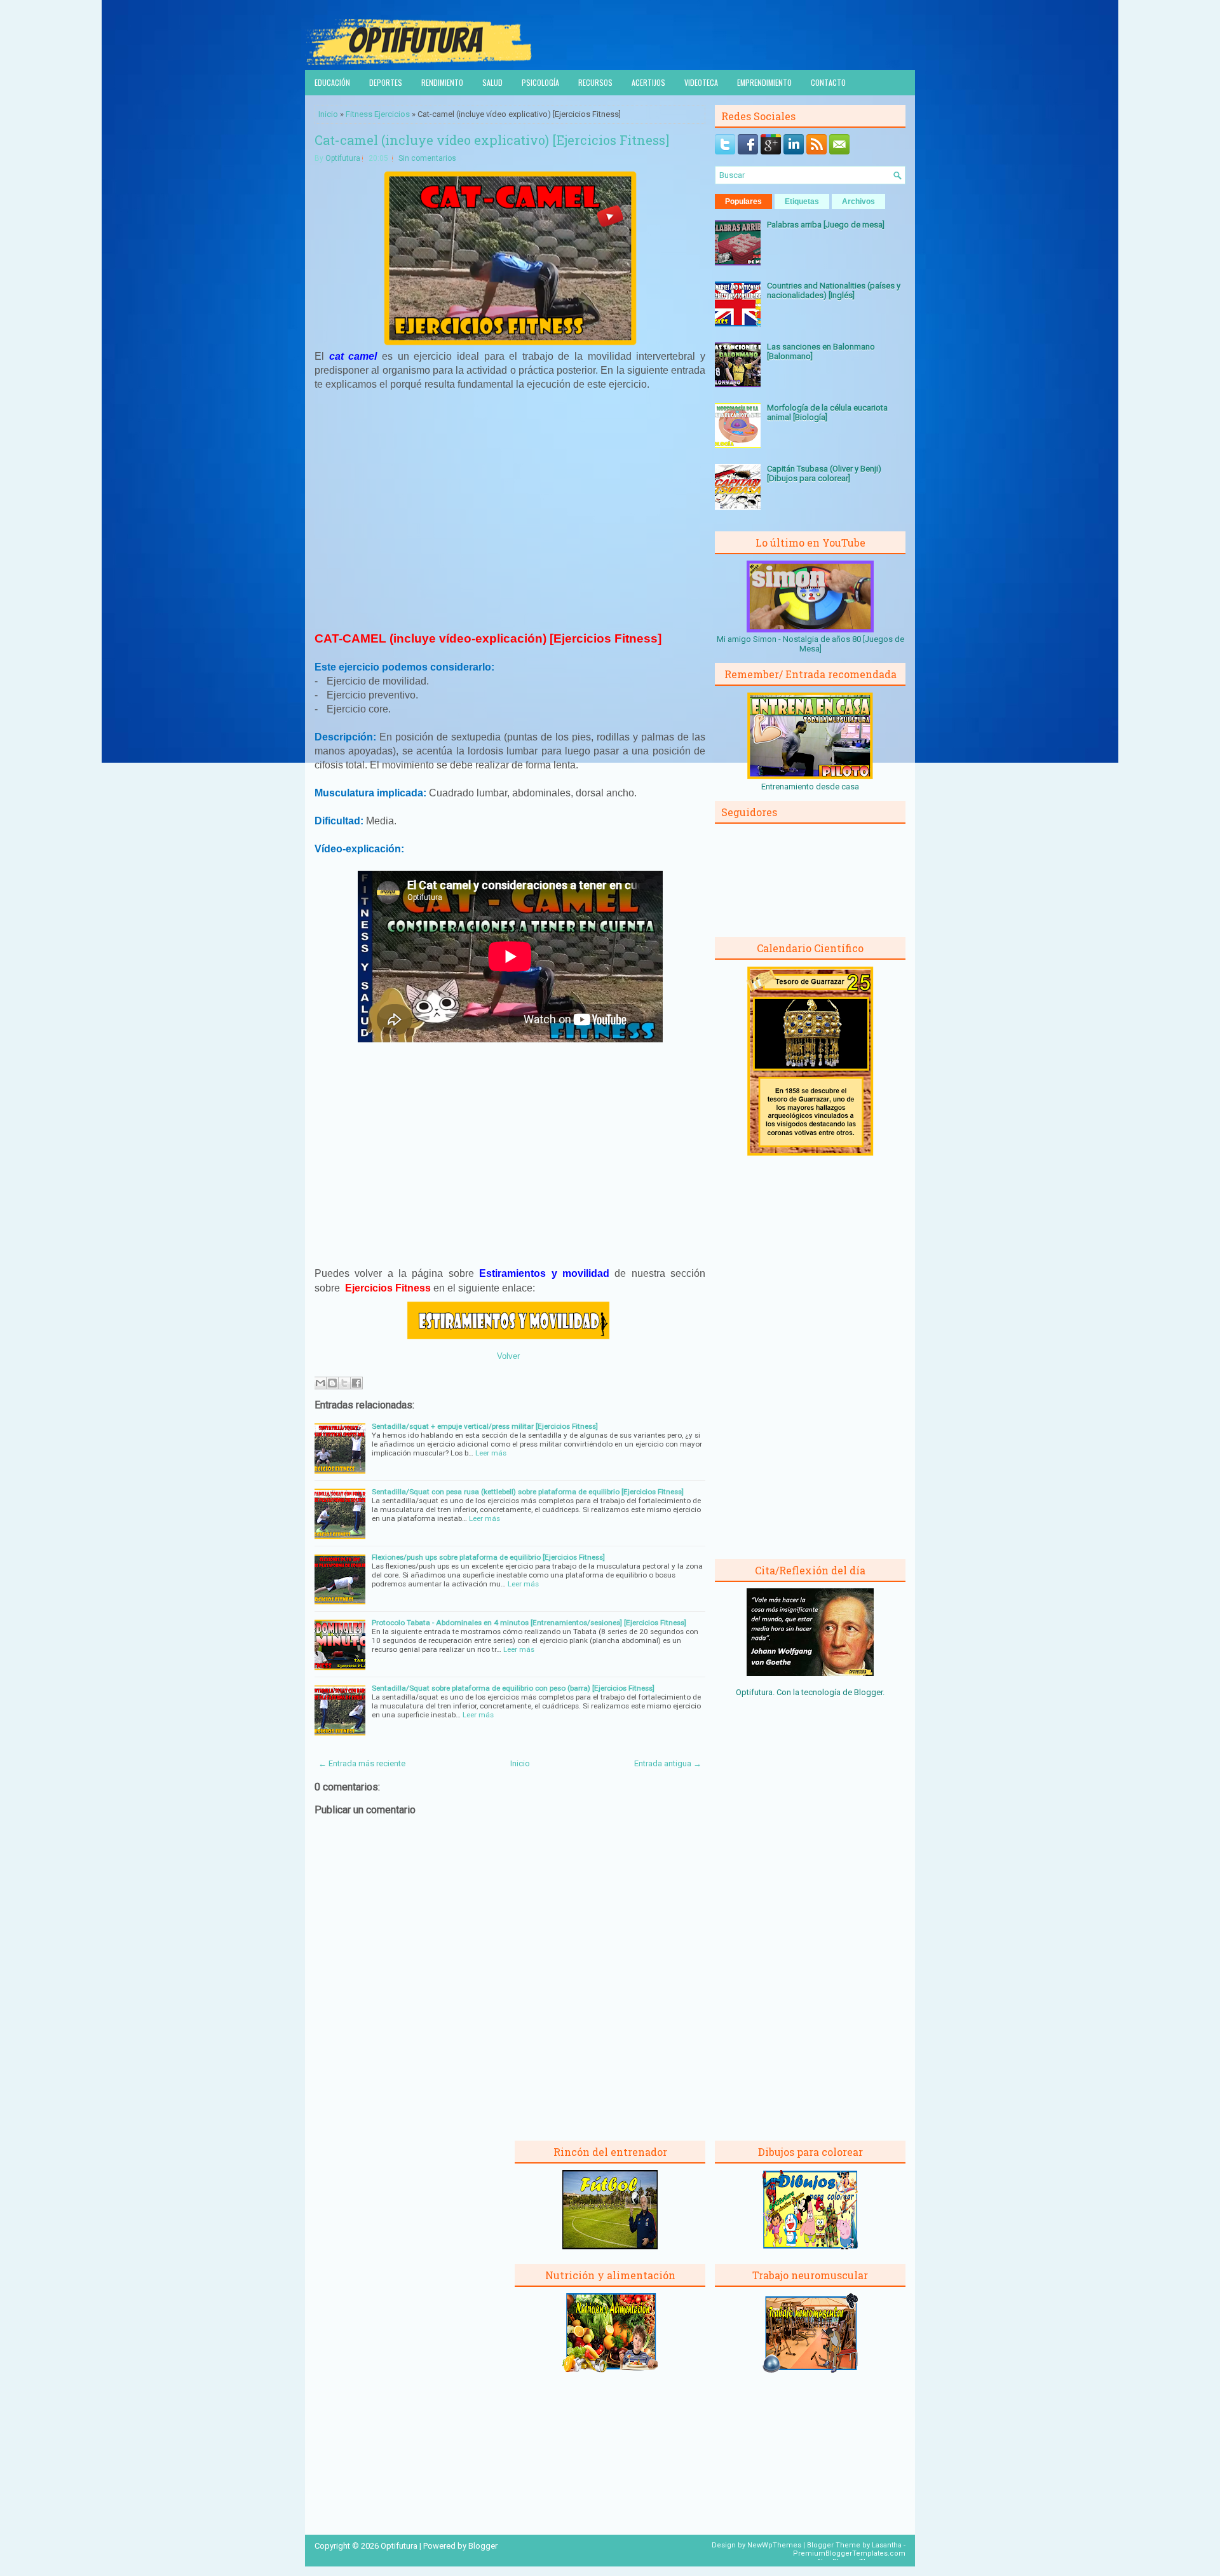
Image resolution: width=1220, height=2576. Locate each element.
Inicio (328, 114)
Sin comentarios (427, 158)
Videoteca (701, 82)
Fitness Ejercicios (378, 114)
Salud (492, 82)
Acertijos (648, 82)
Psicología (540, 82)
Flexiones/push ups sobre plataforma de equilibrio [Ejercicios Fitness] (488, 1557)
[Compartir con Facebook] (356, 1383)
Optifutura (343, 158)
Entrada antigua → (668, 1763)
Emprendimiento (764, 82)
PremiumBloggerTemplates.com (849, 2553)
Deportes (386, 82)
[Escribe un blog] (332, 1383)
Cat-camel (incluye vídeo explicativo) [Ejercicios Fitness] (492, 140)
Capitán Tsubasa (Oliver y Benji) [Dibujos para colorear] (824, 474)
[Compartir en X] (344, 1383)
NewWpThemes (774, 2545)
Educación (332, 82)
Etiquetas (802, 201)
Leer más (491, 1453)
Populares (743, 201)
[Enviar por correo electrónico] (320, 1383)
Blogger (868, 1692)
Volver (508, 1356)
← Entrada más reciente (362, 1763)
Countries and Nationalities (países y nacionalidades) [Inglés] (834, 290)
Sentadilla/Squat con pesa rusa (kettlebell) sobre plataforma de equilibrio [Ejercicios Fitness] (528, 1492)
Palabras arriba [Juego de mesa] (826, 225)
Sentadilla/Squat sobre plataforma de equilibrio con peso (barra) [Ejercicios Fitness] (513, 1688)
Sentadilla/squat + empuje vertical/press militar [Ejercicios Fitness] (485, 1426)
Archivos (858, 201)
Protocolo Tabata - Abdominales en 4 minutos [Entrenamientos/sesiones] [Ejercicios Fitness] (529, 1623)
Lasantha (887, 2545)
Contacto (828, 82)
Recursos (595, 82)
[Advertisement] (510, 509)
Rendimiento (442, 82)
